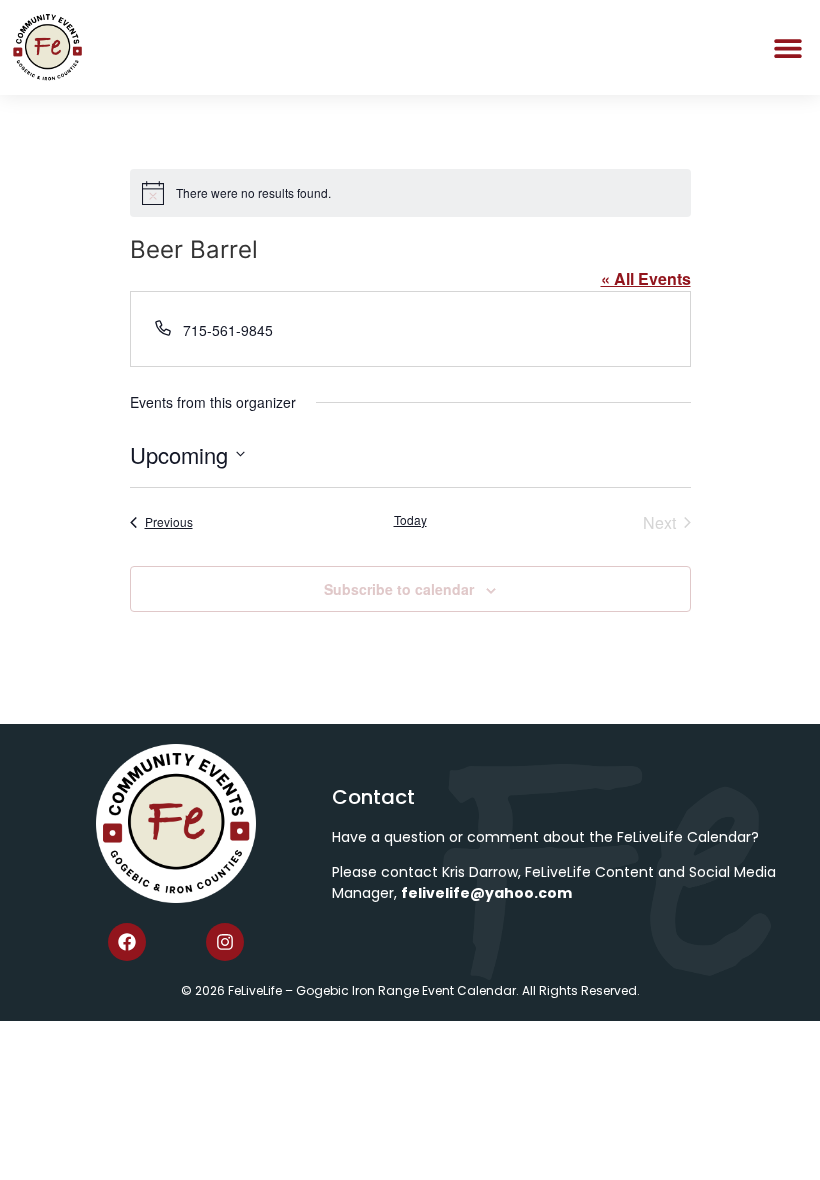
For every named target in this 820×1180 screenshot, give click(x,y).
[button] (787, 47)
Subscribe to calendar (399, 589)
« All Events (646, 278)
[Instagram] (225, 942)
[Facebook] (127, 942)
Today (410, 520)
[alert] (410, 193)
